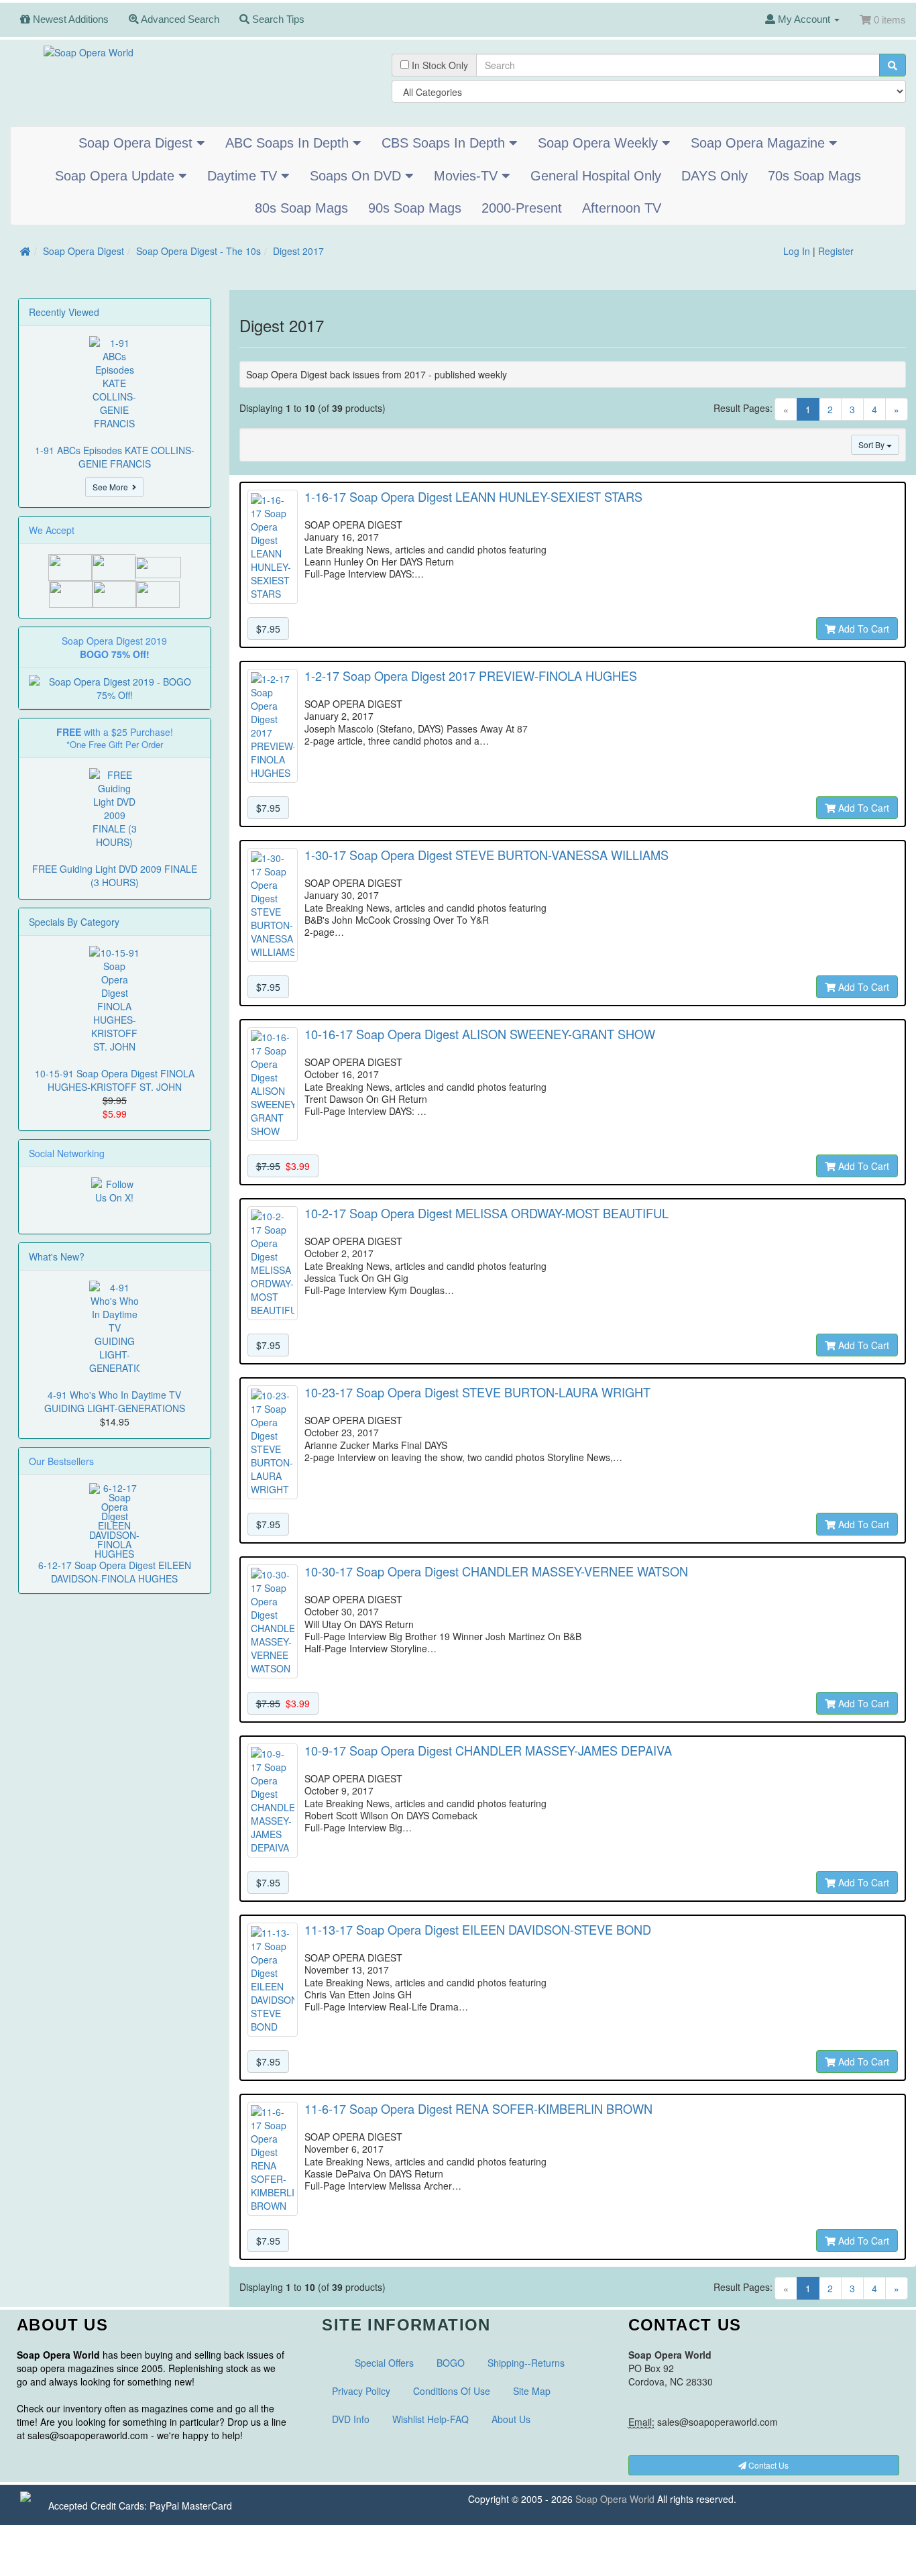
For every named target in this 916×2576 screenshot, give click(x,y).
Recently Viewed (64, 312)
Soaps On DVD (357, 176)
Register (836, 251)
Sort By (872, 444)
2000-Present (522, 208)
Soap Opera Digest (137, 143)
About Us (511, 2419)
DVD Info (351, 2419)
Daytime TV (244, 176)
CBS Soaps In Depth (445, 143)
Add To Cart (862, 629)
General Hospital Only (596, 176)
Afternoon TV (622, 208)
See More (112, 487)
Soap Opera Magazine (760, 143)
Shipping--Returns (526, 2363)
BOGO (451, 2363)
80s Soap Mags (301, 208)
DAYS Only (714, 176)
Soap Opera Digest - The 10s (198, 251)
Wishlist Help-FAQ (431, 2419)
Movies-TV (468, 176)
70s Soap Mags (814, 176)
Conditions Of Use (452, 2391)
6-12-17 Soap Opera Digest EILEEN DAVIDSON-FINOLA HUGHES (115, 1572)
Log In (797, 251)
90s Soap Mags (415, 208)
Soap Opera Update (117, 176)
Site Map (532, 2391)
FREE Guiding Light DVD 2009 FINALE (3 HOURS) (115, 875)
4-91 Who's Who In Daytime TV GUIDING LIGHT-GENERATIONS (115, 1401)
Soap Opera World (615, 2499)
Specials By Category (74, 922)
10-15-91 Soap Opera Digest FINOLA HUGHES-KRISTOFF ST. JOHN (115, 1080)
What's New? (57, 1256)
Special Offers (384, 2363)
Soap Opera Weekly (600, 143)
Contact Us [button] (767, 2465)
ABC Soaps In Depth (289, 143)
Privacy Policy (361, 2391)
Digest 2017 (298, 251)
